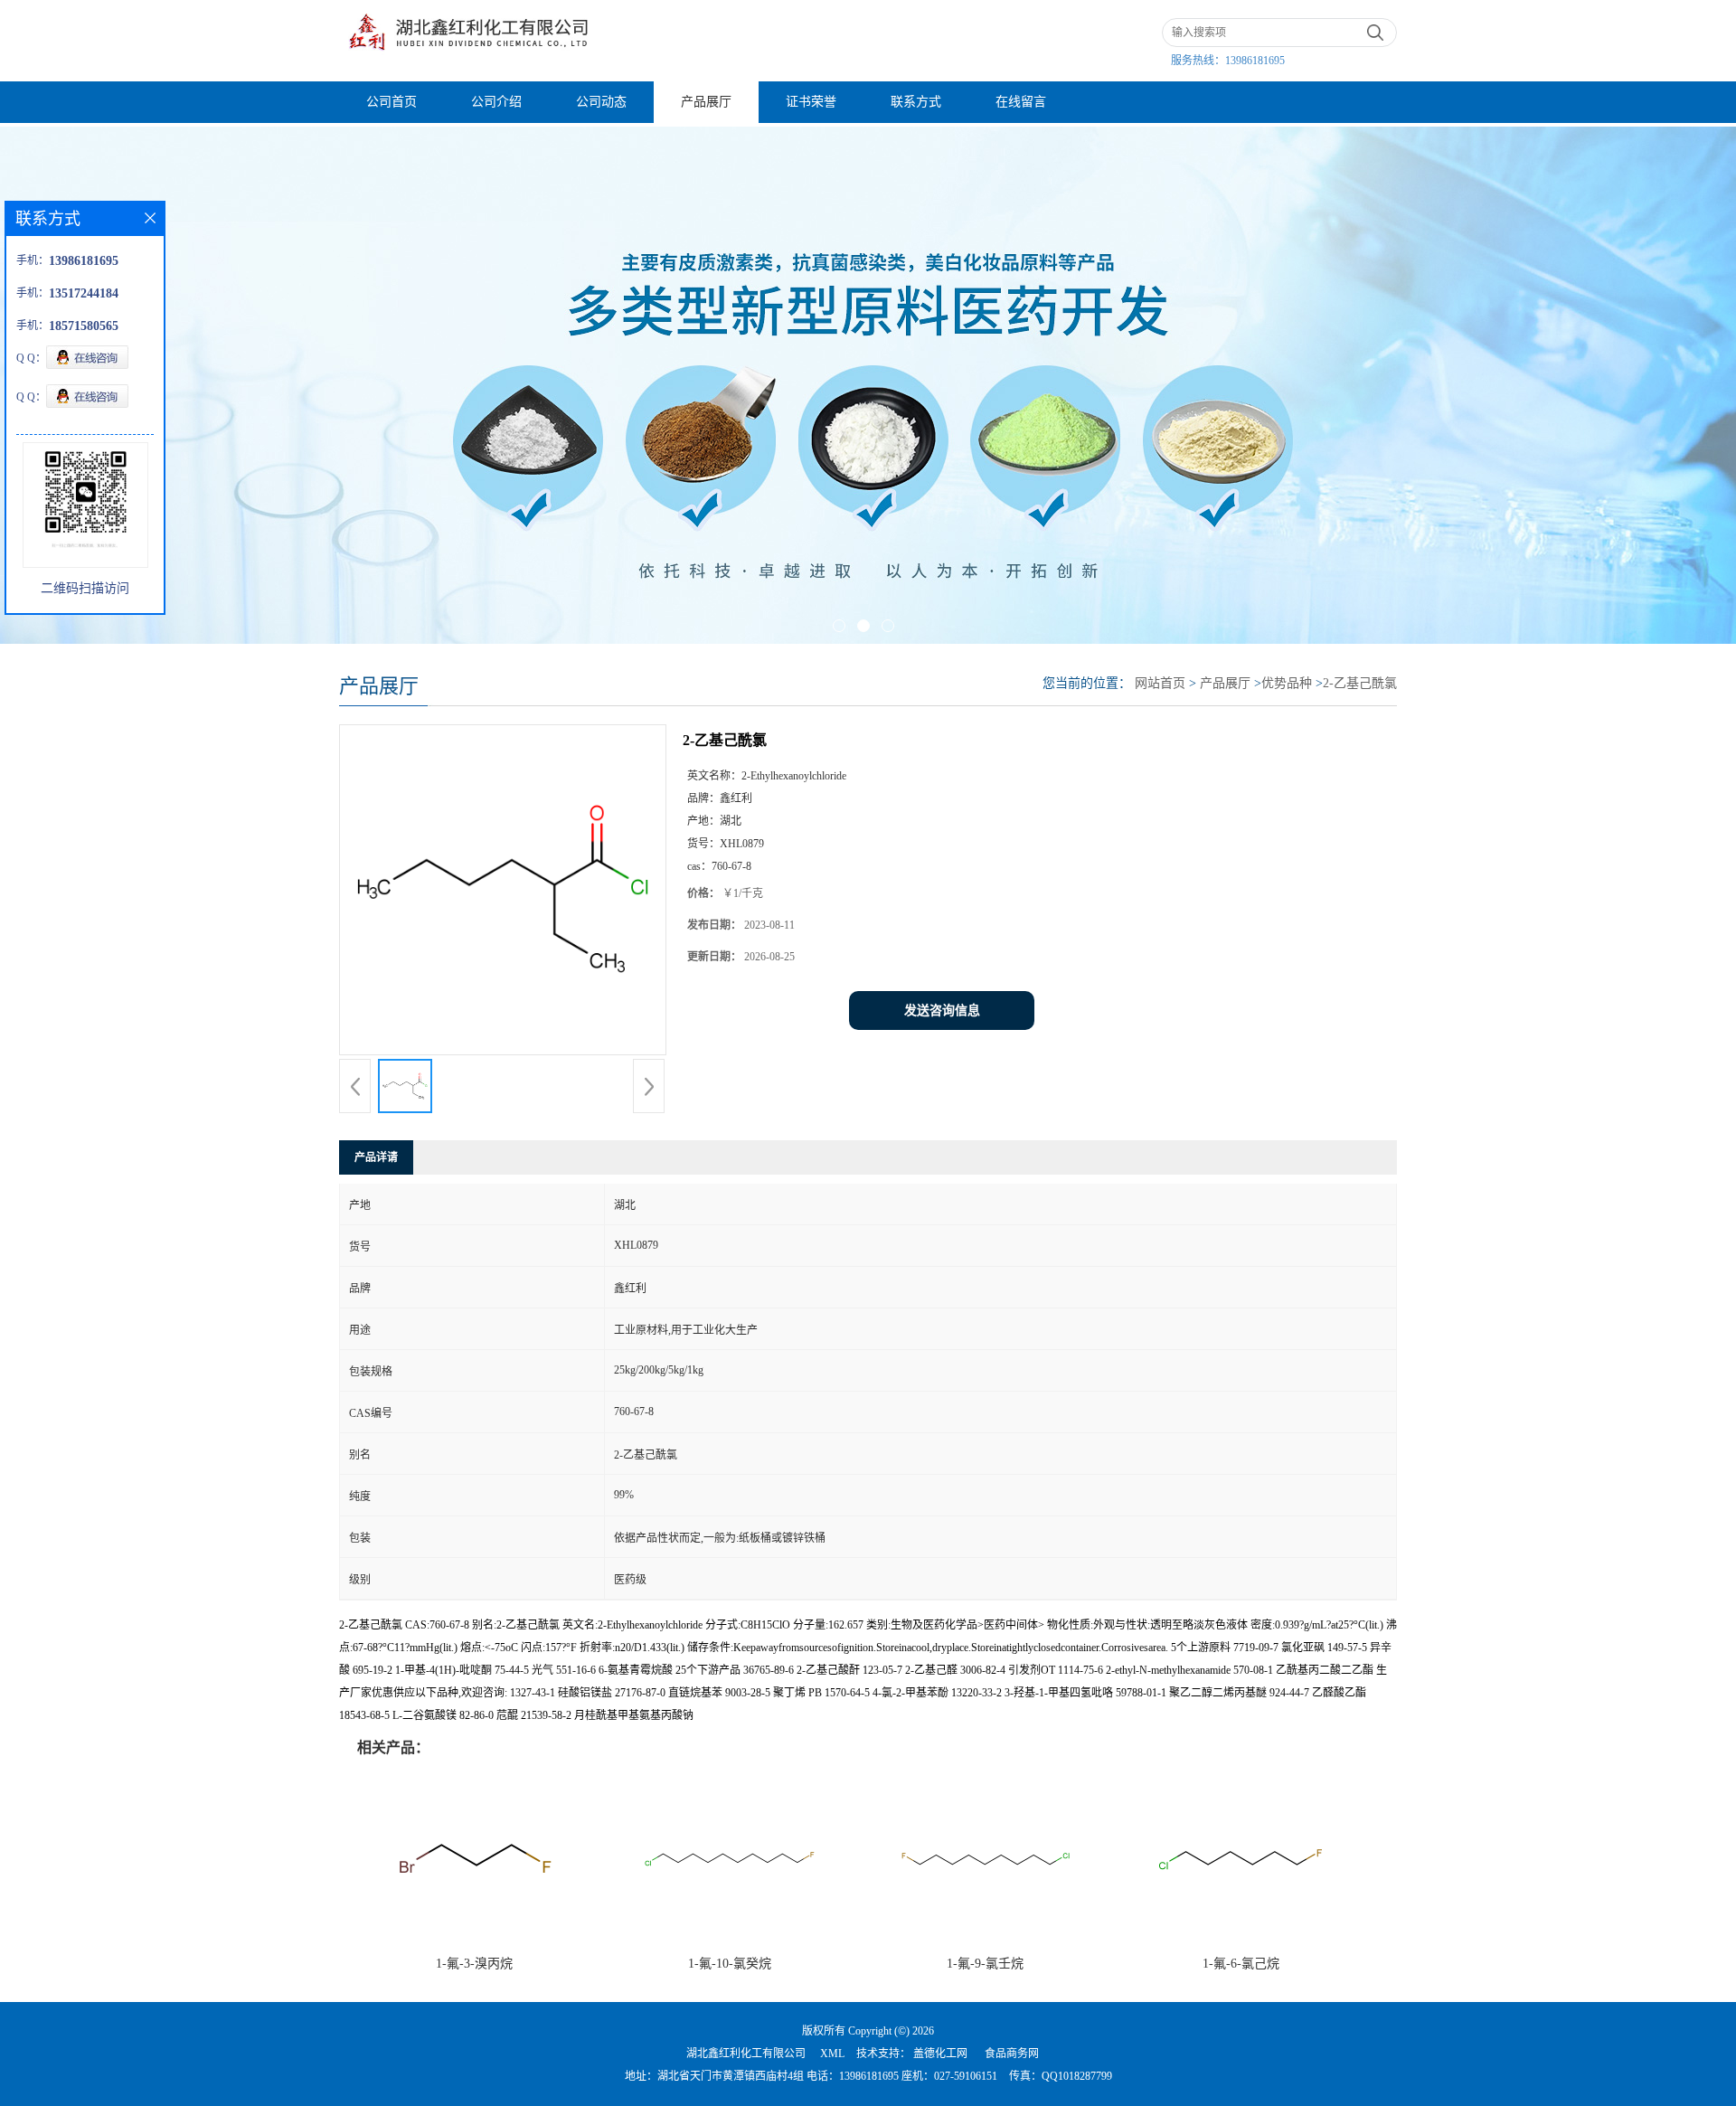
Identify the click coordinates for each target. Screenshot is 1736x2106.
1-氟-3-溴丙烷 (474, 1964)
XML (832, 2054)
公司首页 (392, 102)
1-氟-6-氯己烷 (1241, 1964)
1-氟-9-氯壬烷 (985, 1964)
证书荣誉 (811, 102)
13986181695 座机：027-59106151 (918, 2076)
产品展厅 (706, 102)
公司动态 (601, 102)
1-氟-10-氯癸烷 (730, 1964)
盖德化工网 (940, 2054)
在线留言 (1021, 102)
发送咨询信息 (942, 1011)
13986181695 (1255, 61)
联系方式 (916, 102)
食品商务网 (1012, 2054)
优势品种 (1287, 683)
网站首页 (1160, 683)
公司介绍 (496, 102)
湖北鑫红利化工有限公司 (746, 2054)
